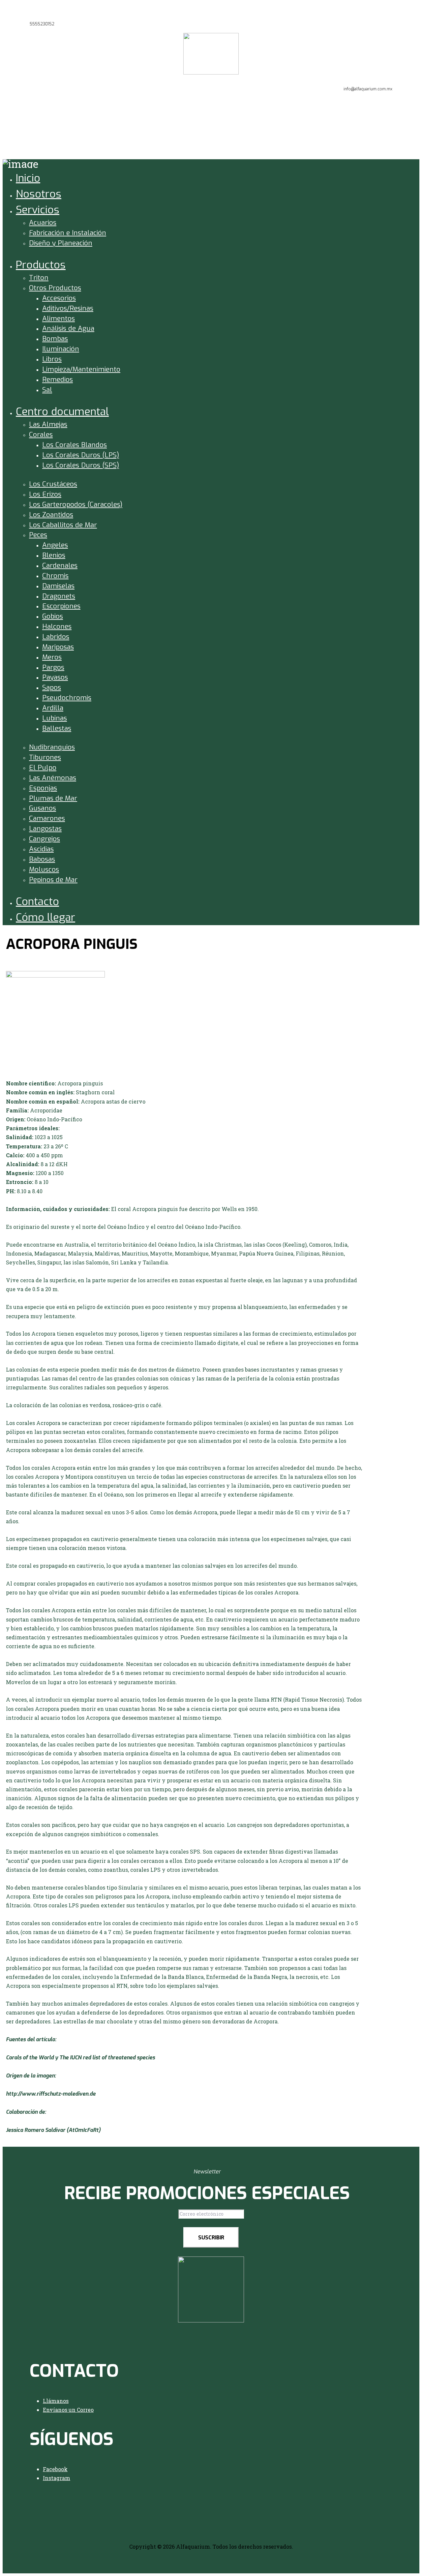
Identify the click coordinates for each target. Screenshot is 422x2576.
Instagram (57, 2478)
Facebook (55, 2469)
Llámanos (56, 2401)
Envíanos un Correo (68, 2410)
